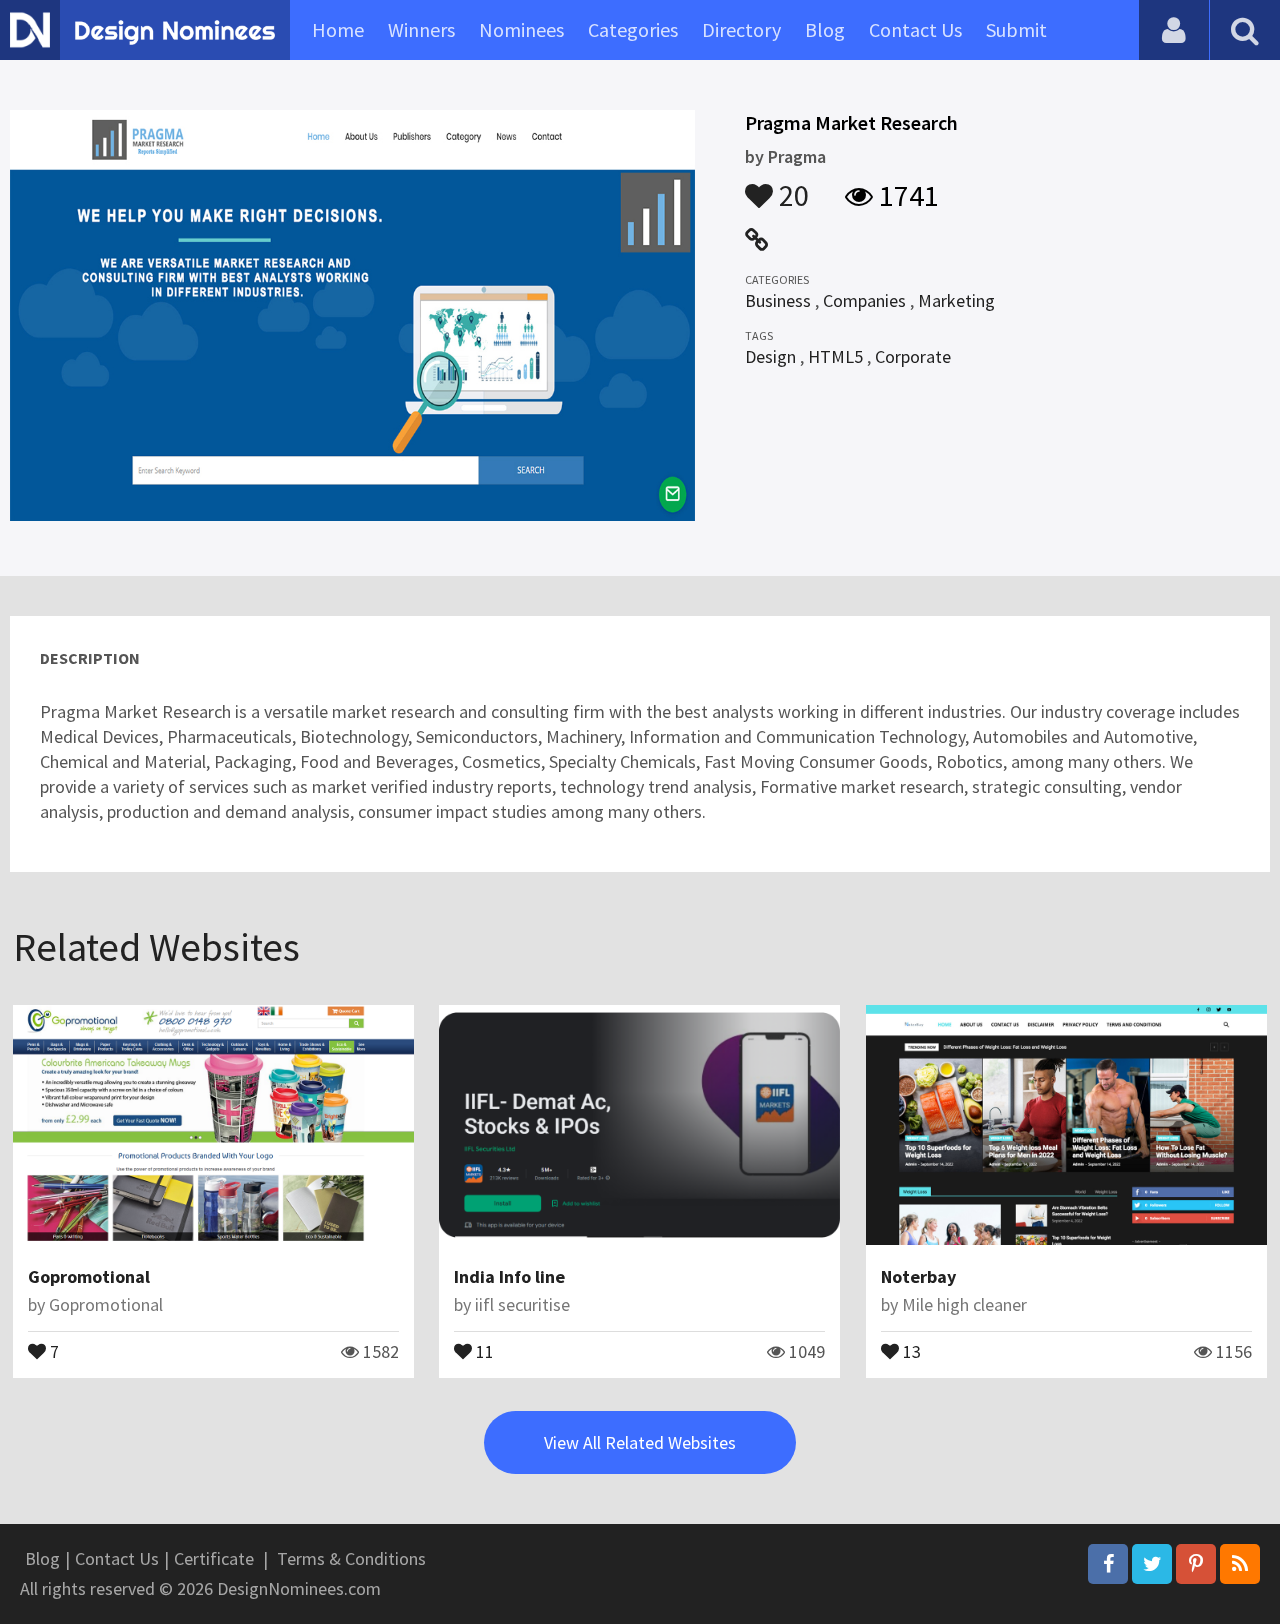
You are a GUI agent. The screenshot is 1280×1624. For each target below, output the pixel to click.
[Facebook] (1108, 1564)
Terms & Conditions (351, 1558)
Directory (741, 29)
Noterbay (918, 1276)
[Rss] (1240, 1564)
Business (778, 300)
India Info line (509, 1276)
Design (770, 356)
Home (338, 29)
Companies (864, 300)
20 (791, 186)
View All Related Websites (640, 1442)
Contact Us (915, 29)
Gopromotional (89, 1276)
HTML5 (835, 356)
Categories (633, 29)
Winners (421, 29)
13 (910, 1350)
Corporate (913, 356)
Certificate (214, 1558)
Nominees (521, 29)
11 (483, 1350)
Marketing (956, 300)
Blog (825, 29)
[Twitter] (1152, 1564)
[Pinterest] (1196, 1564)
